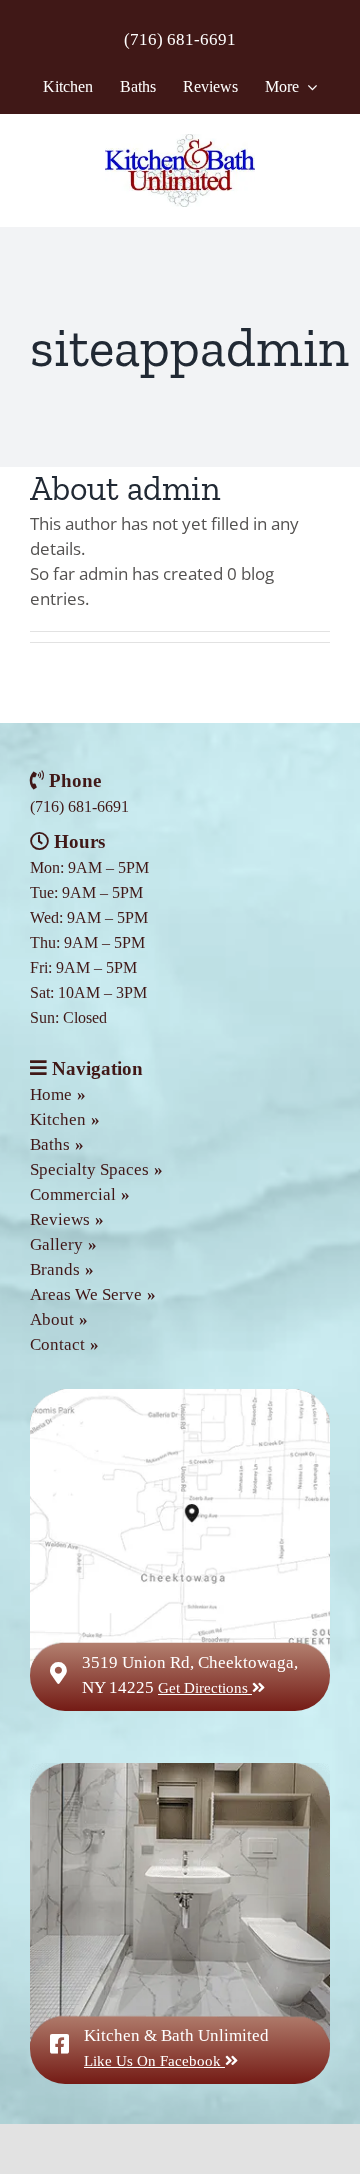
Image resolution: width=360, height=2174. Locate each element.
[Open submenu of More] (308, 86)
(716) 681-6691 (180, 39)
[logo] (180, 142)
